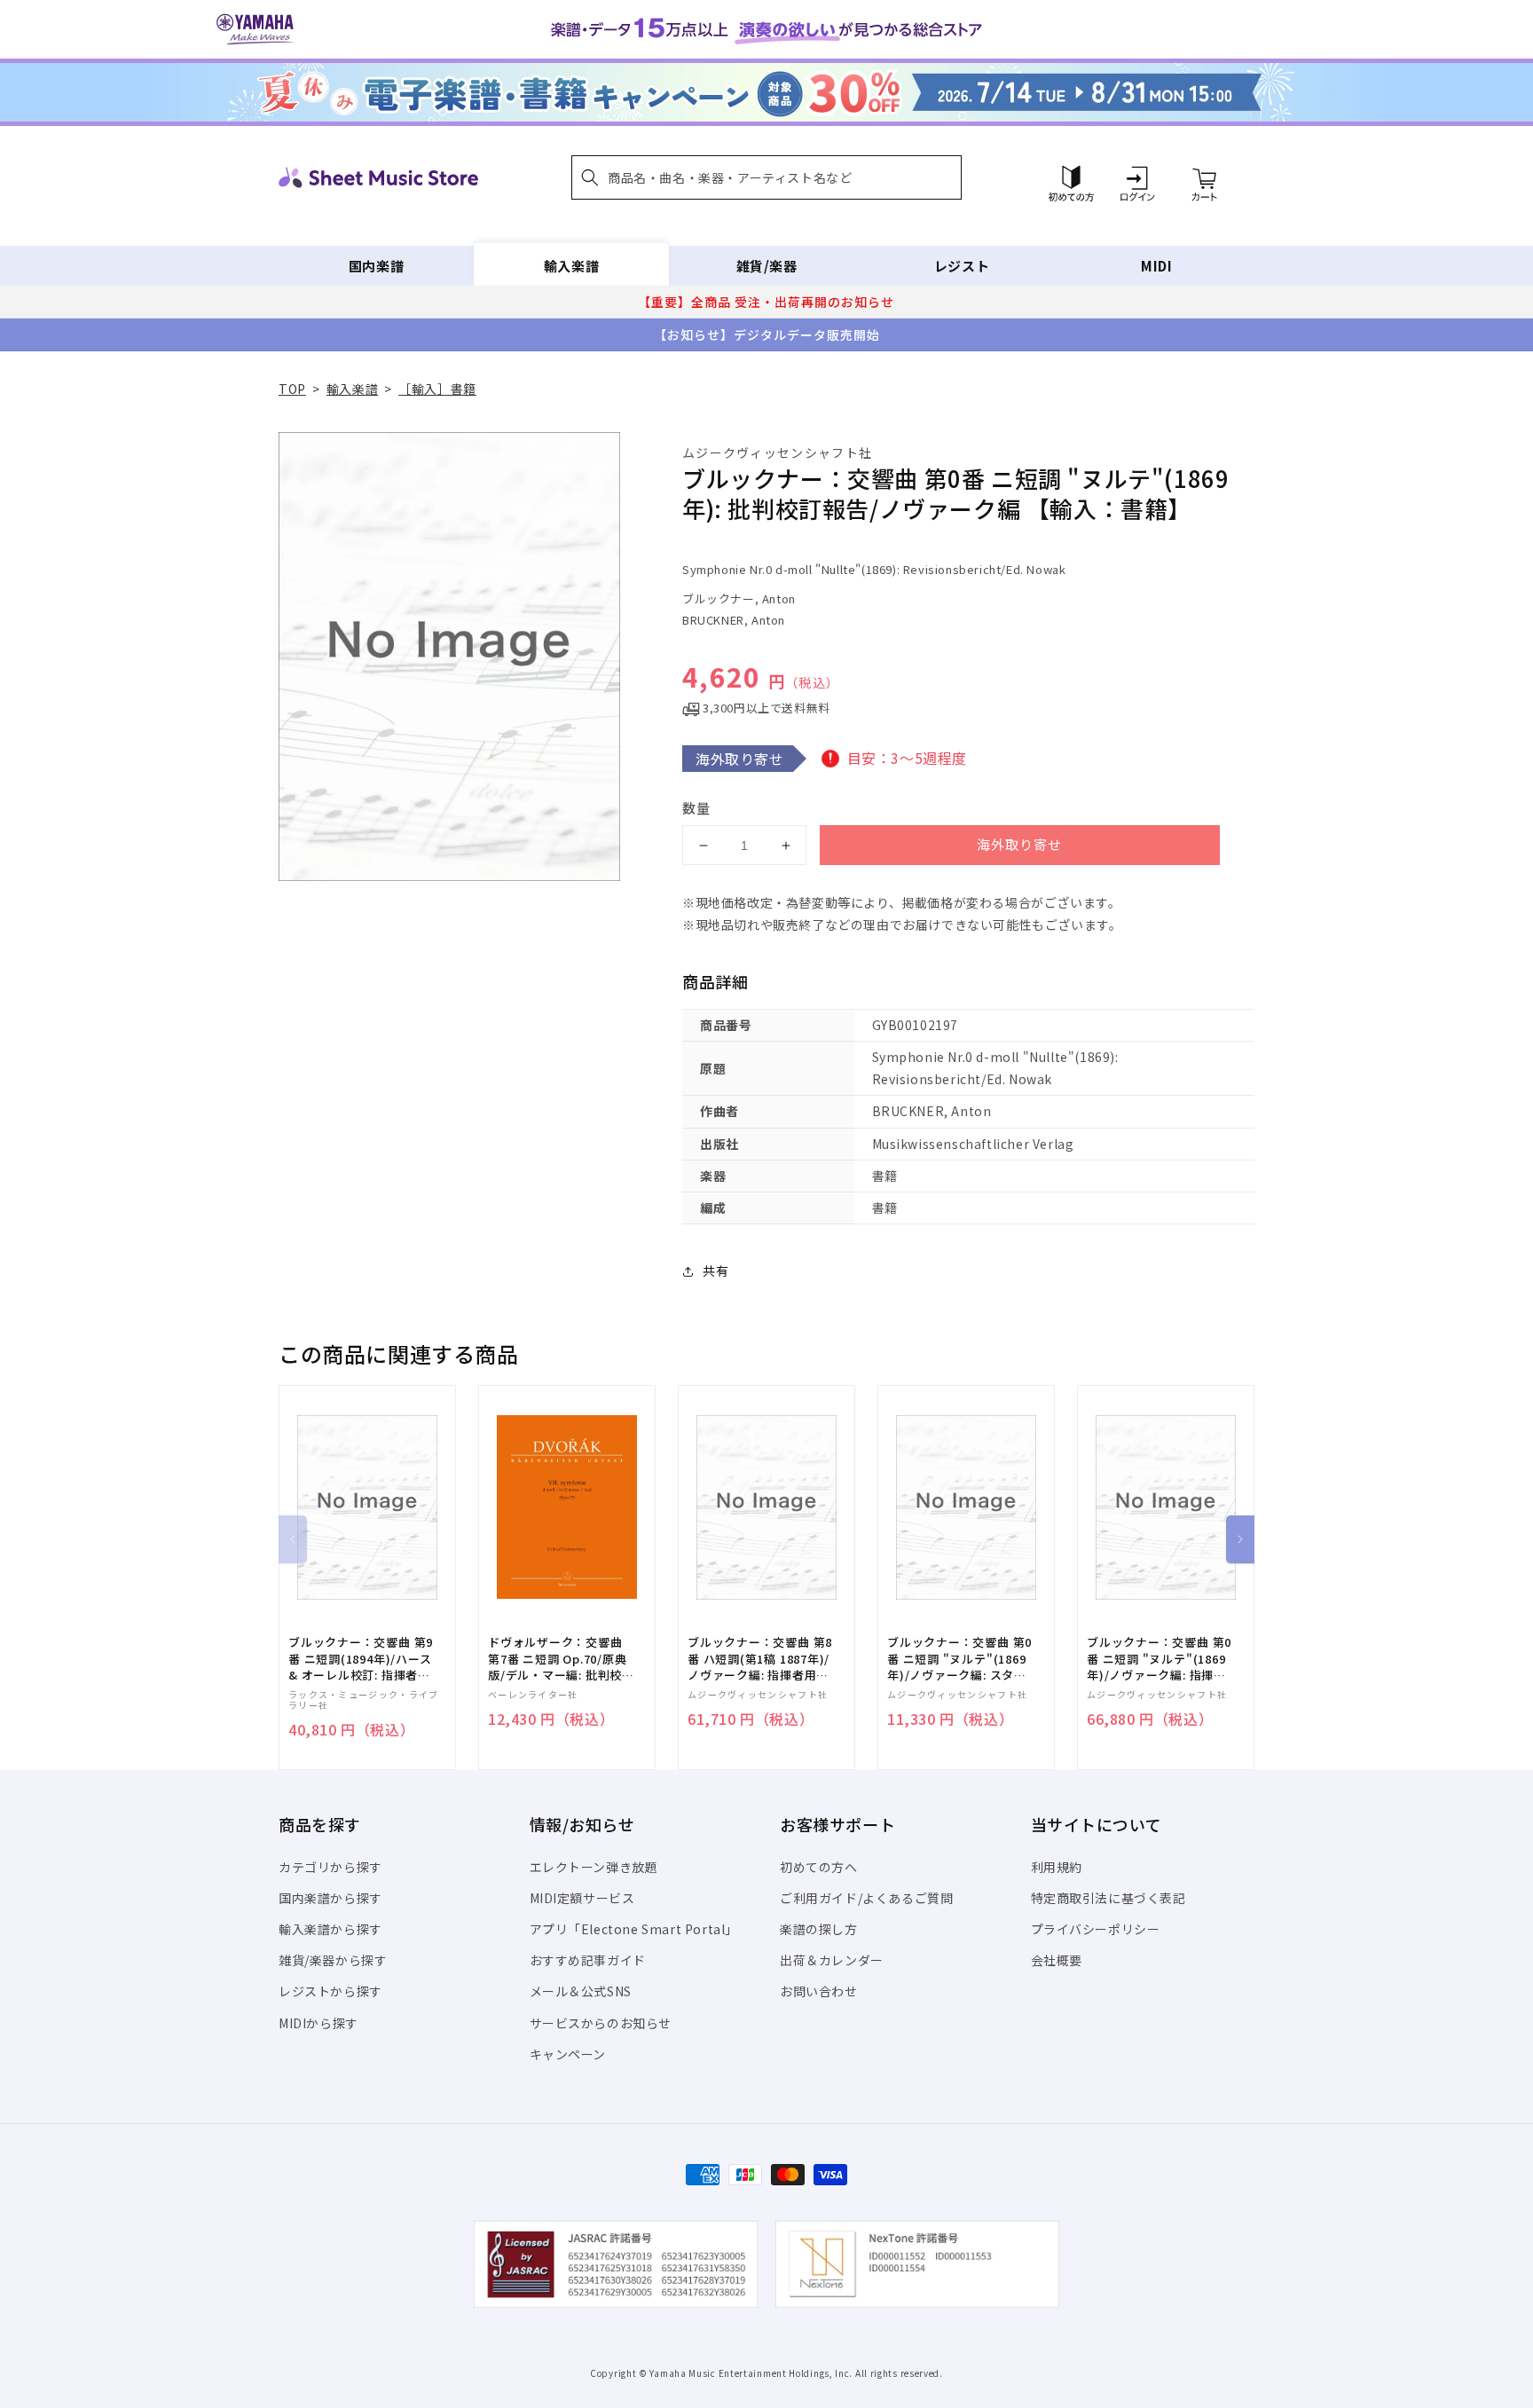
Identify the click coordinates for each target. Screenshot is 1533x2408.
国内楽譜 (376, 266)
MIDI (1156, 266)
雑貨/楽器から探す (333, 1960)
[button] (766, 177)
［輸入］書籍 (437, 389)
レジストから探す (330, 1991)
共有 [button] (715, 1271)
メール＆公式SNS (581, 1991)
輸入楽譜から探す (330, 1929)
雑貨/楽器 (767, 266)
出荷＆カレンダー (832, 1960)
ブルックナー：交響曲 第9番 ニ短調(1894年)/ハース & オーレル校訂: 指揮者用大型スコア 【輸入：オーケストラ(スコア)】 (361, 1659)
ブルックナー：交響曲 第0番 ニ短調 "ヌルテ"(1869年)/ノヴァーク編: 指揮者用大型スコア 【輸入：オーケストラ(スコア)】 (1159, 1659)
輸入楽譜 (571, 266)
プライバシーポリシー (1096, 1929)
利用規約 (1057, 1867)
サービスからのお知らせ (601, 2023)
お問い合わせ (819, 1991)
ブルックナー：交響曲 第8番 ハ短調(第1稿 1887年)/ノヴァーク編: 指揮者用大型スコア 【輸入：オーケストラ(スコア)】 (760, 1659)
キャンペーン (568, 2054)
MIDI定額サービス (582, 1898)
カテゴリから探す (330, 1867)
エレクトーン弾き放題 (594, 1867)
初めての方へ (819, 1867)
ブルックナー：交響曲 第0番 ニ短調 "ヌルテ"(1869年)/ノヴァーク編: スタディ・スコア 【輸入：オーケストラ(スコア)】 (959, 1659)
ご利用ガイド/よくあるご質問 (866, 1898)
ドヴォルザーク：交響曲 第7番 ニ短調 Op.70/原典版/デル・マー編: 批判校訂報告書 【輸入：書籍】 (561, 1659)
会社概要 (1057, 1960)
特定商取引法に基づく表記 (1108, 1898)
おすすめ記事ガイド (588, 1960)
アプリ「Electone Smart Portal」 (634, 1929)
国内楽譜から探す (330, 1898)
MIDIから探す (318, 2023)
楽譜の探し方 (819, 1929)
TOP (292, 389)
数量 (696, 808)
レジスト (962, 266)
